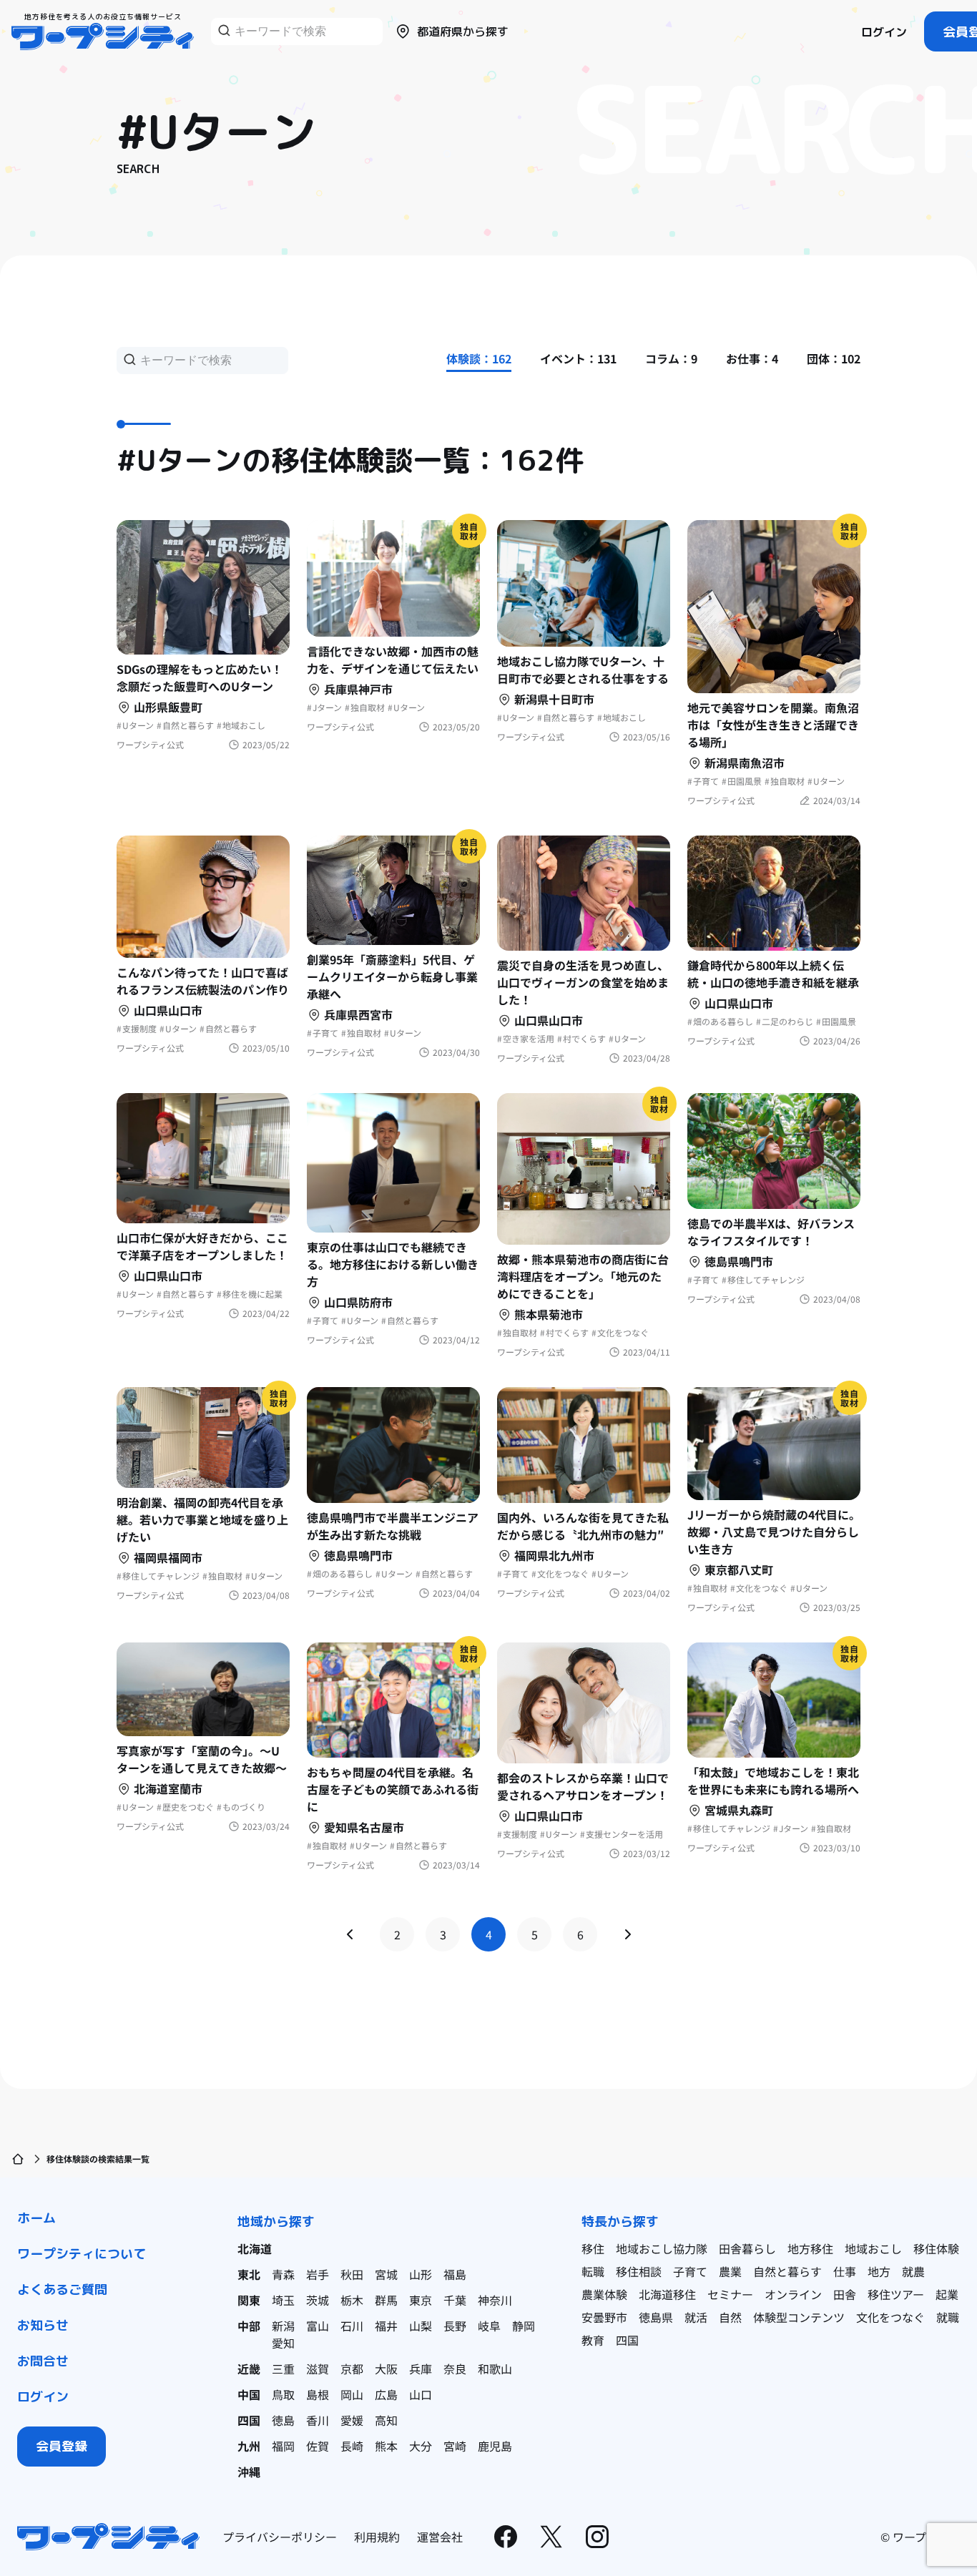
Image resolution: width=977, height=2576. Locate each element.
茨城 (318, 2300)
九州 (249, 2446)
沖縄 (249, 2472)
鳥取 (283, 2394)
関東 (249, 2300)
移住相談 (639, 2271)
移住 (593, 2248)
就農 (913, 2271)
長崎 (352, 2446)
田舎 (845, 2294)
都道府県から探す (463, 31)
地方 (879, 2271)
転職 (593, 2271)
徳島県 (656, 2317)
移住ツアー (896, 2294)
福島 (455, 2274)
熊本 (386, 2446)
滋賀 (318, 2369)
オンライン (793, 2294)
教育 (593, 2340)
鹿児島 (495, 2446)
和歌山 (495, 2369)
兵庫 (421, 2369)
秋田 (352, 2274)
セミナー (730, 2294)
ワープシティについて (82, 2254)
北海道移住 (667, 2294)
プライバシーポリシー (280, 2537)
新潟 (283, 2326)
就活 (696, 2317)
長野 (455, 2326)
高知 (386, 2420)
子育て (690, 2271)
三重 (283, 2369)
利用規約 (377, 2537)
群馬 (386, 2300)
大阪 (386, 2369)
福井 (386, 2326)
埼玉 (283, 2300)
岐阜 (489, 2326)
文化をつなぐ (890, 2317)
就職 (948, 2317)
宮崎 (455, 2446)
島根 (318, 2394)
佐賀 (318, 2446)
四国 (249, 2420)
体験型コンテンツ (799, 2317)
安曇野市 (604, 2317)
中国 (249, 2394)
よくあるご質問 (62, 2289)
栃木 (352, 2300)
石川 (352, 2326)
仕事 (845, 2271)
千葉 (455, 2300)
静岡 (524, 2326)
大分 (421, 2446)
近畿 (249, 2369)
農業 (730, 2271)
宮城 (386, 2274)
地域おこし (873, 2248)
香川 (318, 2420)
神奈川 (495, 2300)
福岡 (283, 2446)
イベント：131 (578, 358)
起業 (947, 2294)
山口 (421, 2394)
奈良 (455, 2369)
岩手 (318, 2274)
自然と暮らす (787, 2271)
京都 (352, 2369)
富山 (318, 2326)
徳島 (283, 2420)
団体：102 (834, 358)
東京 (421, 2300)
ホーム (36, 2218)
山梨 (421, 2326)
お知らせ (43, 2325)
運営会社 (440, 2537)
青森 (283, 2274)
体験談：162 (479, 358)
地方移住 (810, 2248)
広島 (386, 2394)
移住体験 (936, 2248)
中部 (249, 2326)
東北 (249, 2274)
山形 (421, 2274)
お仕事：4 (752, 358)
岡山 (352, 2394)
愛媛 (352, 2420)
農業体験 (604, 2294)
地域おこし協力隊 (662, 2248)
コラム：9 (671, 358)
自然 (730, 2317)
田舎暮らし (747, 2248)
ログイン (884, 32)
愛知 (283, 2343)
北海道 (255, 2248)
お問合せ (43, 2361)
